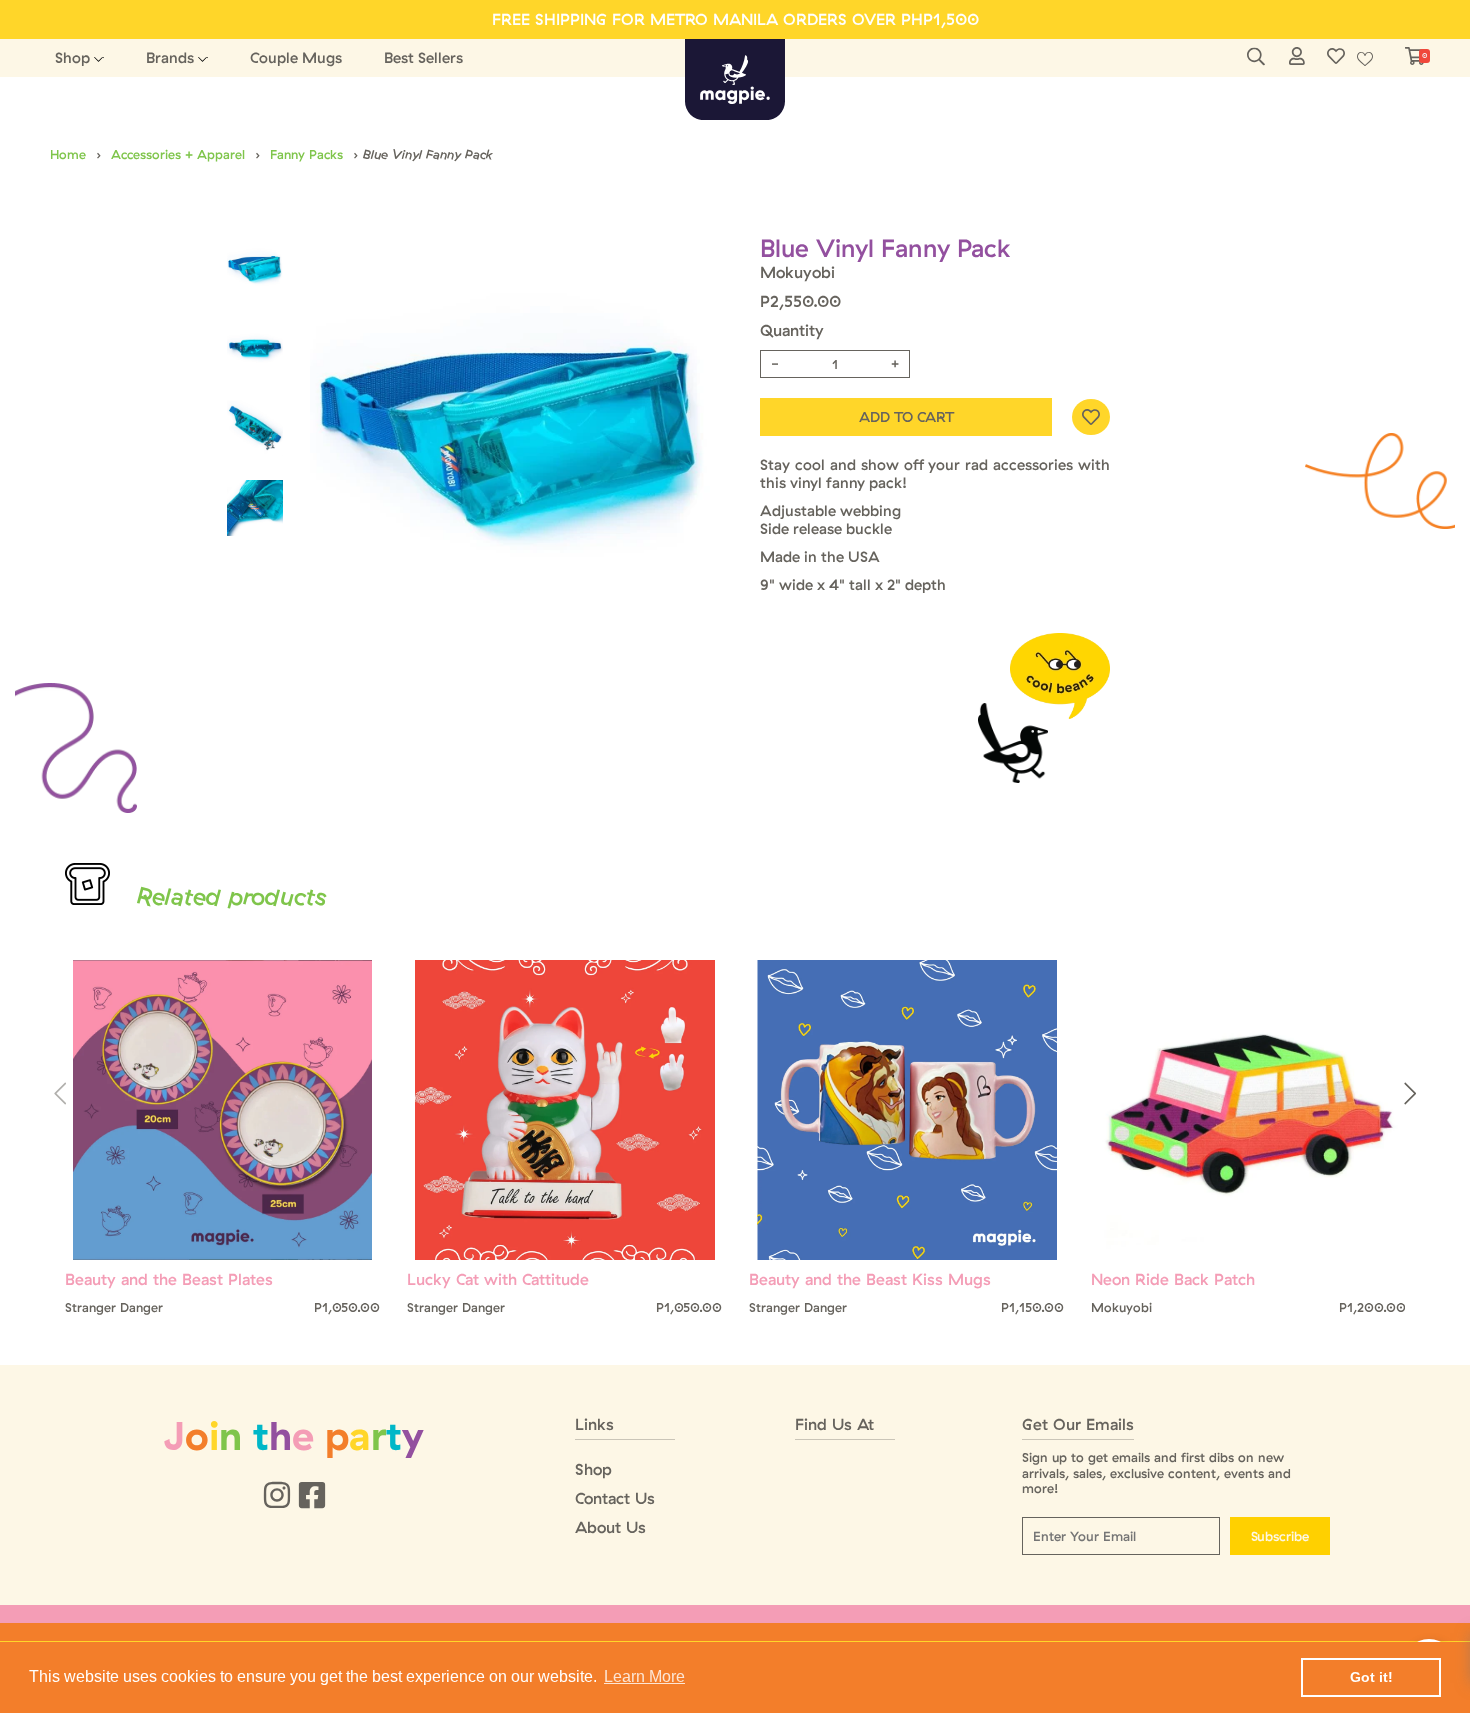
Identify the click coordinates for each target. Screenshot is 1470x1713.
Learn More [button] (644, 1676)
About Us (610, 1527)
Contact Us (615, 1498)
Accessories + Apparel (178, 154)
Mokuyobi (797, 272)
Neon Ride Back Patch (1173, 1279)
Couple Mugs (296, 57)
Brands (170, 57)
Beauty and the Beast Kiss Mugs (870, 1279)
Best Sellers (423, 57)
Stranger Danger (114, 1307)
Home (68, 154)
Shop (72, 57)
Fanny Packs (306, 154)
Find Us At (834, 1424)
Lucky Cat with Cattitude (498, 1279)
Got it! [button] (1371, 1677)
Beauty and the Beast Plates (169, 1279)
